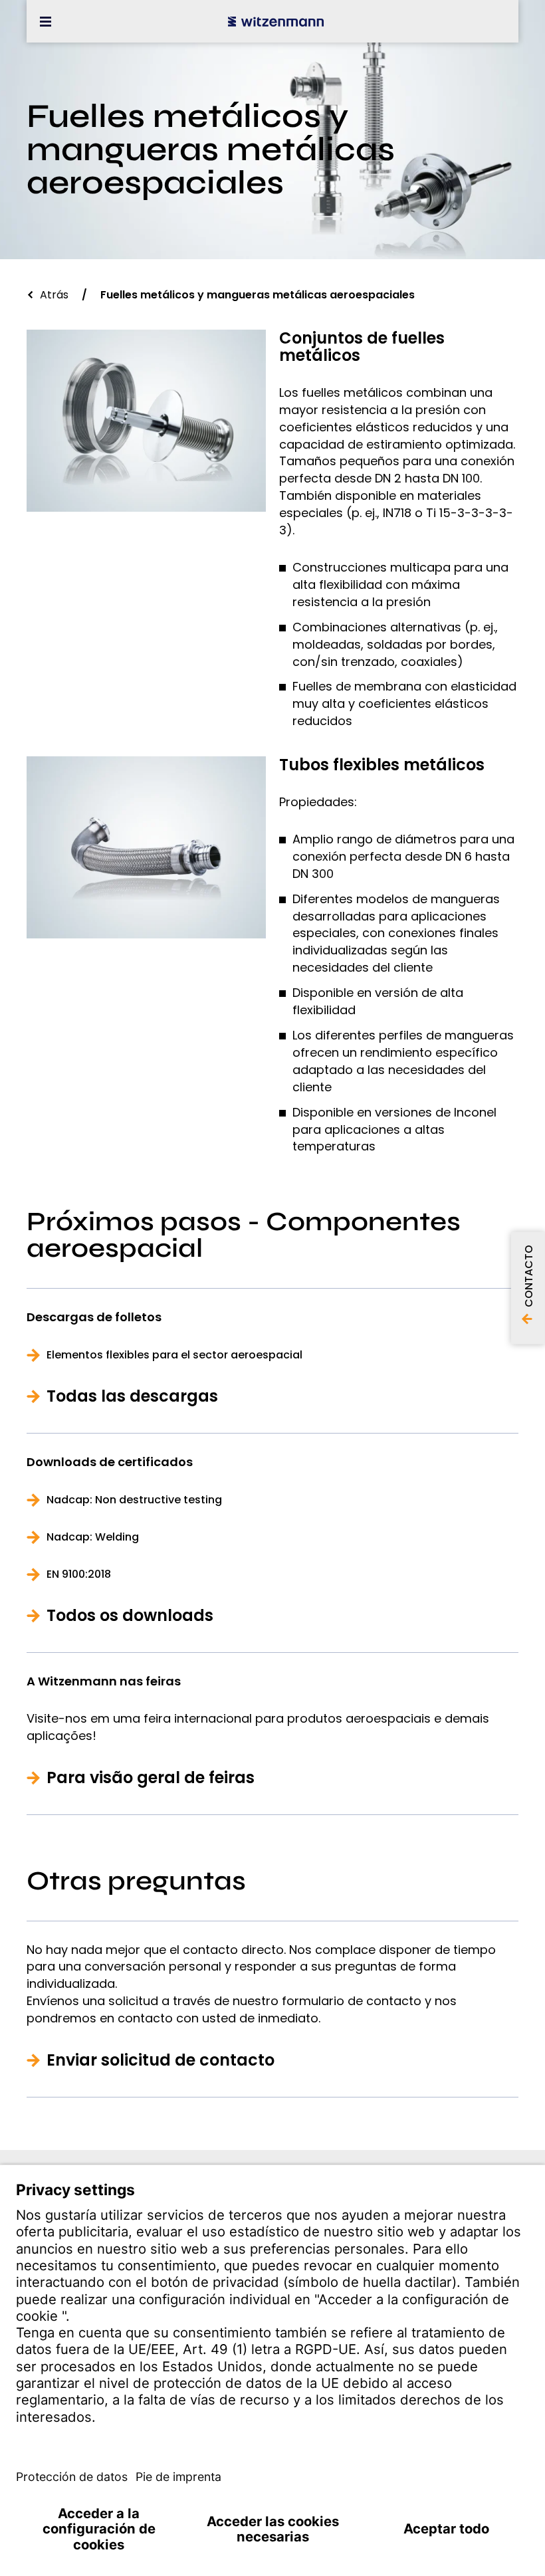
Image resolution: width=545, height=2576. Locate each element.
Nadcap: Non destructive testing (134, 1500)
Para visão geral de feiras (151, 1778)
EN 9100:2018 (79, 1574)
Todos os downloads (130, 1616)
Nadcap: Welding (93, 1537)
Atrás (54, 295)
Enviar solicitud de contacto (161, 2060)
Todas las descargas (132, 1396)
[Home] (276, 21)
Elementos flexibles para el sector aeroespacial (174, 1355)
